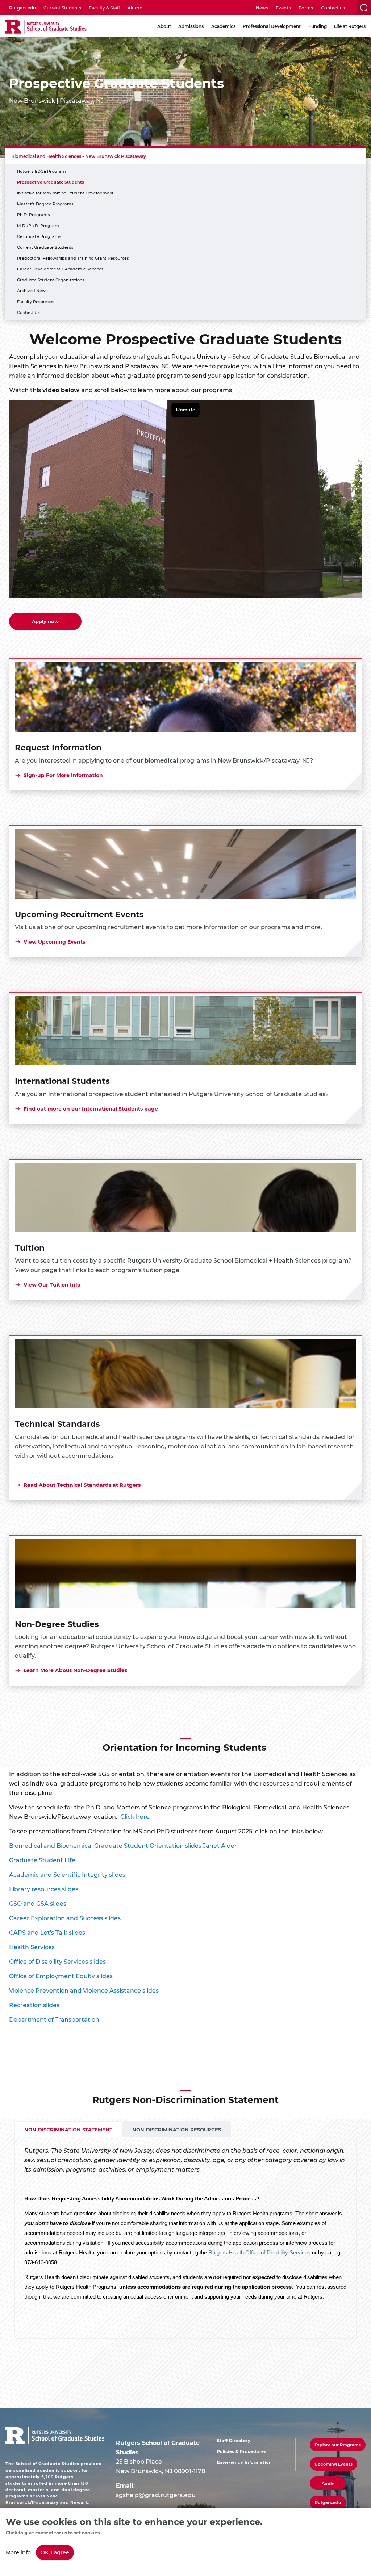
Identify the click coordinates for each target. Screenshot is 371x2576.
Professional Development (272, 26)
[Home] (46, 27)
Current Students (62, 8)
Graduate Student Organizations (51, 280)
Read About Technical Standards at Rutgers (82, 1485)
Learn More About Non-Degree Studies (75, 1670)
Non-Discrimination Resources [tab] (177, 2129)
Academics (223, 26)
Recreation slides (34, 2005)
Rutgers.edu (22, 8)
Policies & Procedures (242, 2451)
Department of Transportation (54, 2019)
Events (283, 8)
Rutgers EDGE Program (41, 171)
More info (18, 2552)
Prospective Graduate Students (51, 182)
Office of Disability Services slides (57, 1961)
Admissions (191, 26)
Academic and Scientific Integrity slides (67, 1874)
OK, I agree (55, 2552)
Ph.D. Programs (34, 215)
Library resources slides (44, 1889)
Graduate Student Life (42, 1860)
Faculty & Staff (104, 8)
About (164, 26)
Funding (318, 26)
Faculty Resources (36, 301)
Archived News (32, 291)
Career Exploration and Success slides (65, 1918)
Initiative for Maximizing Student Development (65, 193)
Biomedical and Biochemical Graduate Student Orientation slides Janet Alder (123, 1845)
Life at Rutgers (350, 26)
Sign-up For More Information (63, 775)
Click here (135, 1816)
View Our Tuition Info (52, 1285)
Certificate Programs (39, 236)
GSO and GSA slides (38, 1903)
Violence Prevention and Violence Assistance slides (84, 1990)
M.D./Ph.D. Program (38, 225)
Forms (306, 8)
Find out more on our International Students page (91, 1109)
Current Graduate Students (45, 247)
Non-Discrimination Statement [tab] (68, 2129)
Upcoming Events (334, 2464)
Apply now (45, 621)
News (262, 8)
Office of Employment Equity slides (61, 1976)
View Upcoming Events (54, 942)
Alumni (136, 8)
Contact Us (28, 312)
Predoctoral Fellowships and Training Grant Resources (73, 258)
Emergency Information (245, 2462)
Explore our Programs (338, 2445)
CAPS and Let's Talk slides (47, 1932)
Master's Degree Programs (45, 204)
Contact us (333, 8)
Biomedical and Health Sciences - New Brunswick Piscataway (79, 156)
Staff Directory (234, 2441)
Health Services (32, 1947)
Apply (328, 2483)
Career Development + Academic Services (60, 269)
